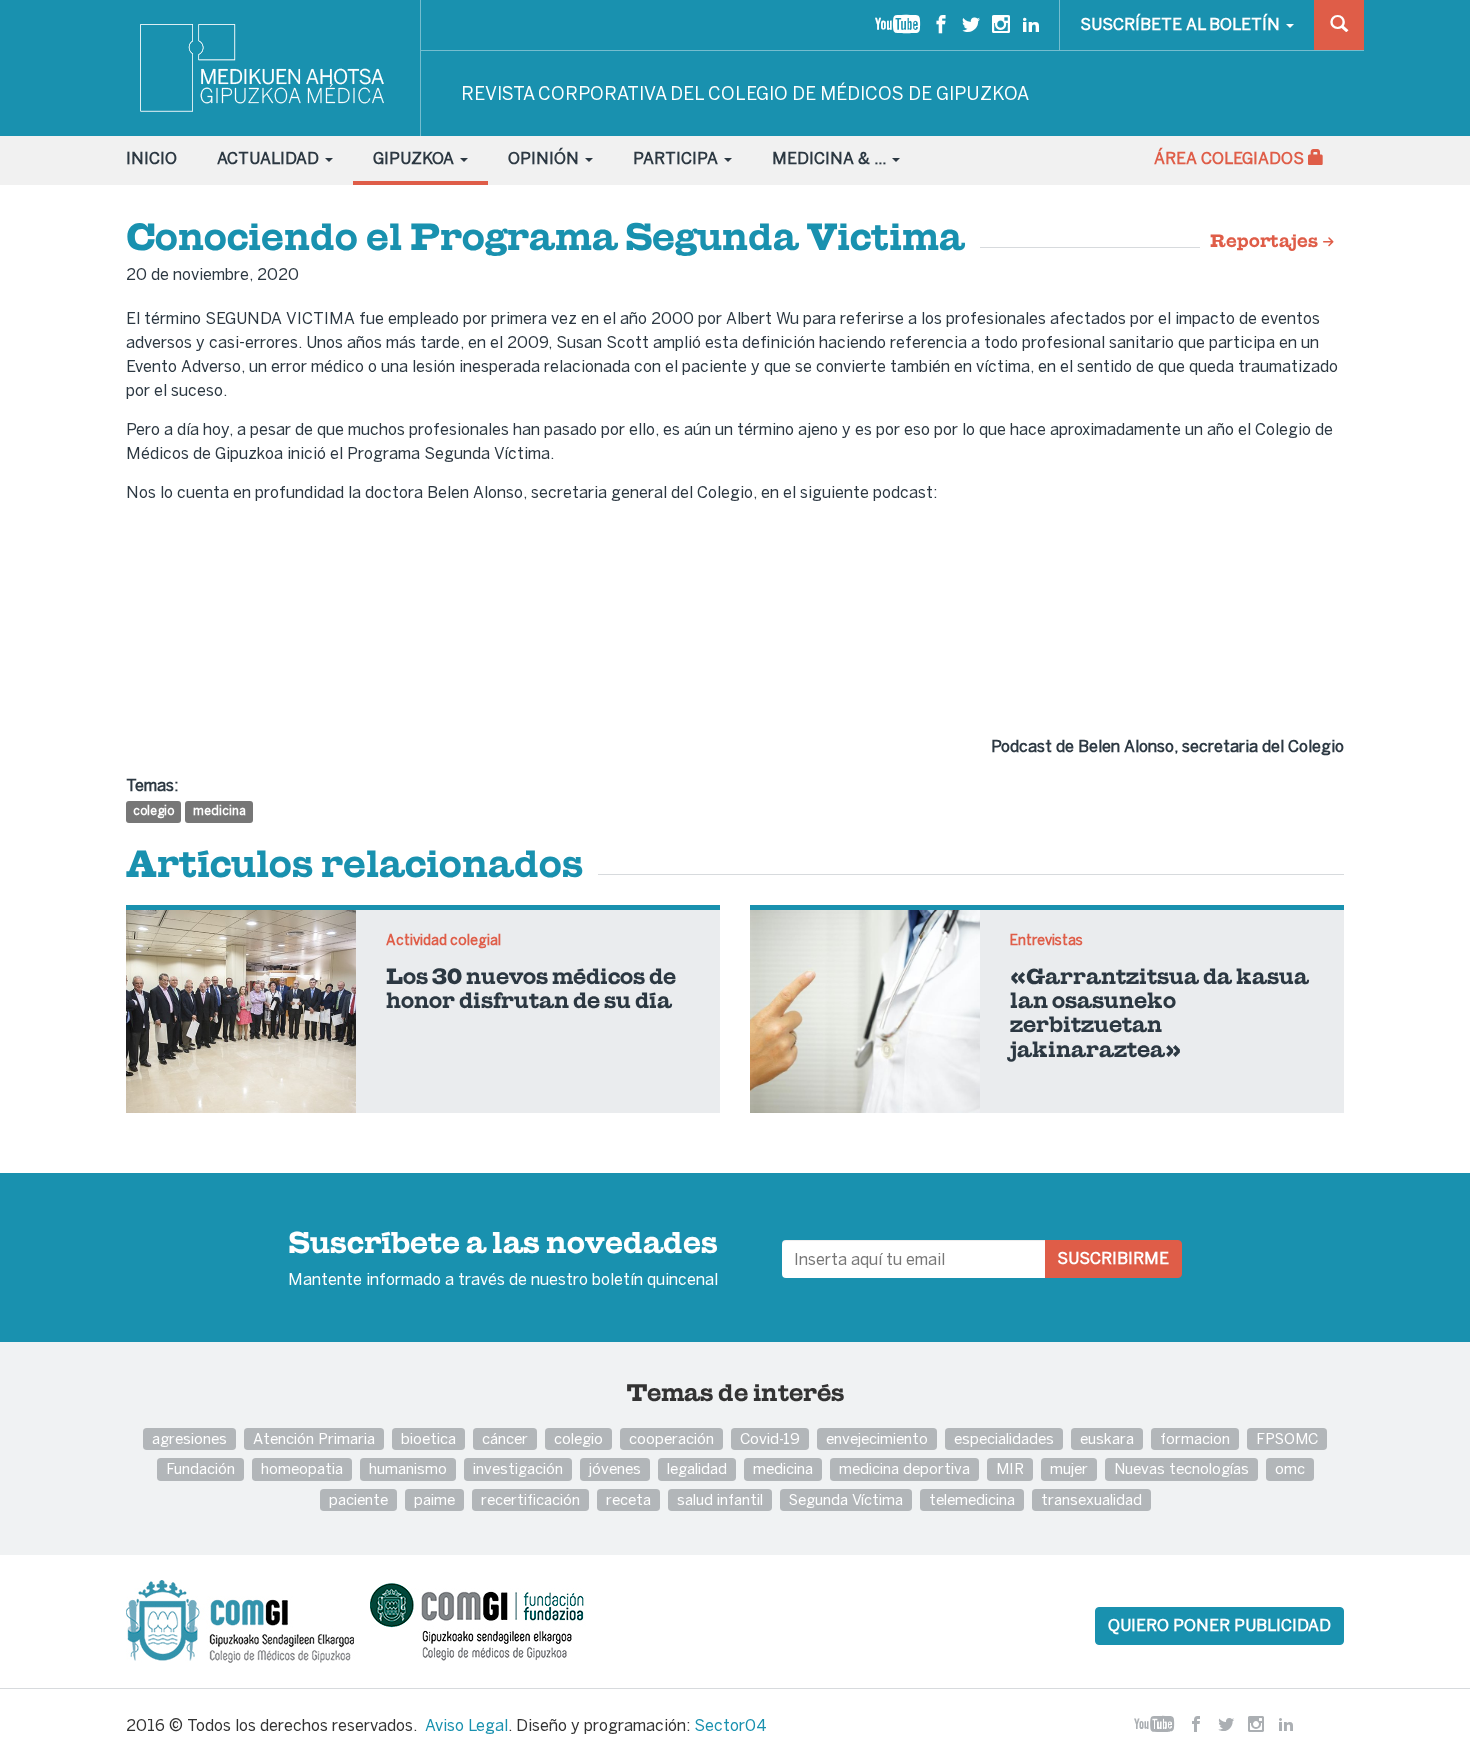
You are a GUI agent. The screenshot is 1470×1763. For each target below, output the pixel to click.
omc (1290, 1468)
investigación (518, 1468)
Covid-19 (770, 1438)
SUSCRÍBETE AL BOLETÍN (1182, 24)
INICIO (151, 158)
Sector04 (730, 1725)
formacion (1195, 1438)
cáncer (505, 1438)
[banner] (263, 68)
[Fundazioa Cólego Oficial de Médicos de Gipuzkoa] (494, 1620)
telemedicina (972, 1499)
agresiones (189, 1438)
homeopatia (302, 1468)
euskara (1107, 1438)
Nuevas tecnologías (1181, 1468)
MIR (1010, 1468)
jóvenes (615, 1468)
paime (434, 1499)
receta (628, 1499)
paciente (358, 1499)
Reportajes (1266, 242)
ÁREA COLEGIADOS (1231, 158)
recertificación (530, 1499)
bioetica (428, 1438)
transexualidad (1091, 1499)
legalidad (697, 1468)
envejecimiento (877, 1438)
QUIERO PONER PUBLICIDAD (1219, 1625)
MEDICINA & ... (831, 158)
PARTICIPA (677, 158)
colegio (153, 811)
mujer (1069, 1468)
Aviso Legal (466, 1725)
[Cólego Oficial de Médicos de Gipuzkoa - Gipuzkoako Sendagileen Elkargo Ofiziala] (246, 1620)
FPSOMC (1287, 1438)
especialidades (1004, 1438)
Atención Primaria (314, 1438)
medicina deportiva (904, 1468)
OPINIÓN (545, 158)
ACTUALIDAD (270, 158)
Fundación (200, 1468)
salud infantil (720, 1499)
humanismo (408, 1468)
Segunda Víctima (846, 1499)
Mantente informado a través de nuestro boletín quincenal (503, 1260)
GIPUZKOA (415, 158)
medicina (219, 811)
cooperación (671, 1438)
